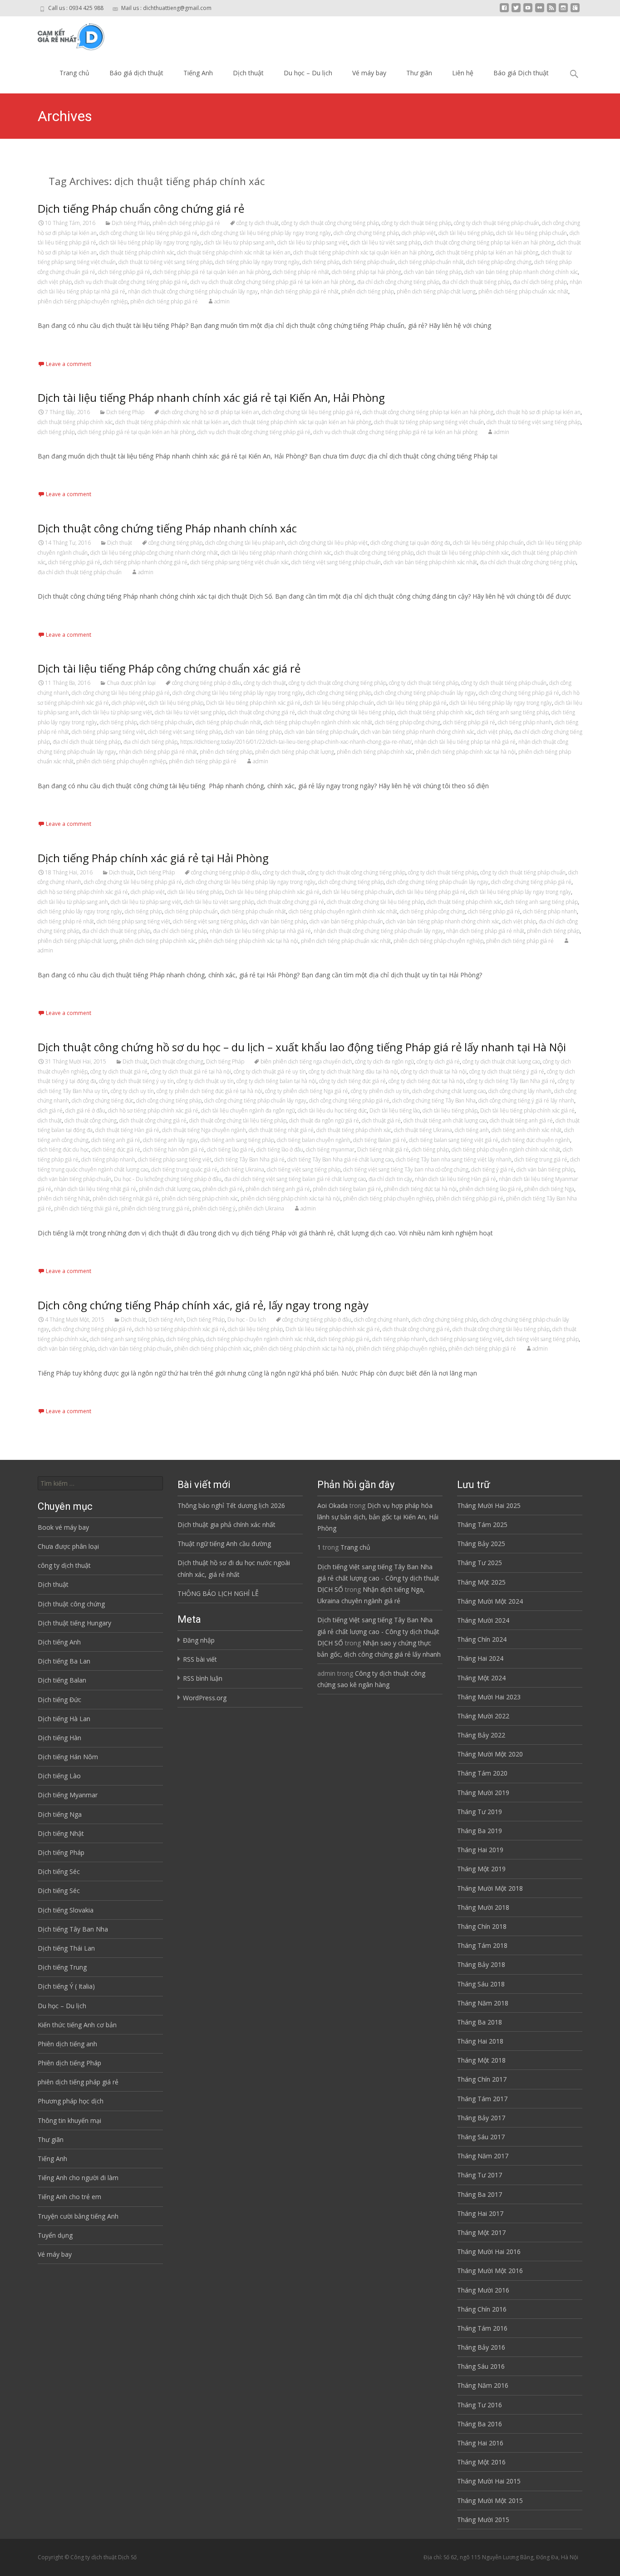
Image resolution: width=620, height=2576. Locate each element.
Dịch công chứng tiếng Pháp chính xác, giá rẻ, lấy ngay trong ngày (203, 1305)
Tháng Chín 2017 (482, 2079)
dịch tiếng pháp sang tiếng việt (108, 732)
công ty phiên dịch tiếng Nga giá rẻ (307, 1091)
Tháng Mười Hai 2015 (489, 2481)
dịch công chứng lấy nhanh (520, 1091)
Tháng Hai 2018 (480, 2041)
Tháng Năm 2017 (483, 2156)
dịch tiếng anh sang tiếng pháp (512, 712)
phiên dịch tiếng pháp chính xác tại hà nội (466, 752)
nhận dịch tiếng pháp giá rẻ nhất (300, 291)
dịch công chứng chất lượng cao (449, 1091)
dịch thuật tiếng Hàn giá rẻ (127, 1130)
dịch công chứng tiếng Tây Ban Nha (434, 1100)
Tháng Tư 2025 (480, 1563)
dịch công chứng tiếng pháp (366, 233)
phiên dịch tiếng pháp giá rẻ (186, 223)
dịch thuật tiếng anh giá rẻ (521, 1120)
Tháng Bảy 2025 (481, 1544)
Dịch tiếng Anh (166, 1320)
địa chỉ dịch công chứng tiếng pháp (398, 282)
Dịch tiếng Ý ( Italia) (66, 1986)
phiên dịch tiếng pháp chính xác (375, 752)
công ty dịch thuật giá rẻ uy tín (270, 1071)
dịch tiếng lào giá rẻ (230, 1149)
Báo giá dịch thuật (136, 73)
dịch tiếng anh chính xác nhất (527, 1130)
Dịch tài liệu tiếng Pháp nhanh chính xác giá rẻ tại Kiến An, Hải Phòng (211, 398)
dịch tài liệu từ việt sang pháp (386, 242)
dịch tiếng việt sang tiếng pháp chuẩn (336, 562)
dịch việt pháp (55, 282)
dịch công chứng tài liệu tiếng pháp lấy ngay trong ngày (266, 233)
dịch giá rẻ (50, 1110)
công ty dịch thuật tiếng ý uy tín (136, 1081)
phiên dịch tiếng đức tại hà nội (420, 1189)
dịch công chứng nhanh (381, 1320)
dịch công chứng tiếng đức (103, 1100)
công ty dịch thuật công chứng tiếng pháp (330, 223)
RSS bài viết (200, 1659)
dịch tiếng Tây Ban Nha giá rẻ (249, 1159)
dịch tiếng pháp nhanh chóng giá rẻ (145, 562)
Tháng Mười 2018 (483, 1907)
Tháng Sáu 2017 (481, 2137)
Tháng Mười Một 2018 (490, 1888)
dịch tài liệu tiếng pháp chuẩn (531, 233)
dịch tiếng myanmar (330, 1149)
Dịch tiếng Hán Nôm (68, 1757)
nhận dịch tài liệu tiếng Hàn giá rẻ (455, 1179)
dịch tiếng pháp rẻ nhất (301, 272)
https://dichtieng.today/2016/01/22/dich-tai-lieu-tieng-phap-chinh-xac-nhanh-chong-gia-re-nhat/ (296, 742)
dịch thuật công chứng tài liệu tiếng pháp (346, 712)
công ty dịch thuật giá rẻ (119, 1071)
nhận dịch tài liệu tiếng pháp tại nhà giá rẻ (465, 742)
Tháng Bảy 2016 (481, 2347)
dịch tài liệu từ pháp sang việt (312, 242)
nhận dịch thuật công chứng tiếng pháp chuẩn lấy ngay (193, 291)
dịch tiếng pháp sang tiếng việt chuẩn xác (239, 562)
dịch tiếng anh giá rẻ (116, 1140)
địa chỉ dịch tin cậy (390, 1179)
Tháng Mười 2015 (483, 2520)
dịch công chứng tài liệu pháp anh (245, 543)
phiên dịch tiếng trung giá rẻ (155, 1208)
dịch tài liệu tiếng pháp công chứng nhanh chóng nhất (154, 553)
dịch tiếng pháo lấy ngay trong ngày (257, 262)
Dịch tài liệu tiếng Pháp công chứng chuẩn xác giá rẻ (169, 668)
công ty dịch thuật (258, 223)
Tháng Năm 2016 (483, 2385)
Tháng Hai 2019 (480, 1850)
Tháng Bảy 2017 (481, 2118)
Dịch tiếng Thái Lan (66, 1948)
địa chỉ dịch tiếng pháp (540, 282)
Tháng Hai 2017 (480, 2213)
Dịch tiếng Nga (60, 1814)
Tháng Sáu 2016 (481, 2366)
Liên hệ (463, 73)
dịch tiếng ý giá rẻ (492, 1169)
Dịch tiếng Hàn (59, 1738)
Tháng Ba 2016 (480, 2424)
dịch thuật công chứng (91, 1120)
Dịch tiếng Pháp (131, 223)
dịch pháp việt (419, 233)
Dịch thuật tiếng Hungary (74, 1623)
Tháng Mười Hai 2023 (489, 1697)
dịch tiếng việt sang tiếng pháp (185, 732)
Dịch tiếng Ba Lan (64, 1661)
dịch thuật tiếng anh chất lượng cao (445, 1120)
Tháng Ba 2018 (480, 2022)
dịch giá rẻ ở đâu (85, 1110)
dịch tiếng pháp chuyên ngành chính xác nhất (318, 722)
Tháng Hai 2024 (480, 1658)
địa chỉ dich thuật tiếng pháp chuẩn (80, 572)
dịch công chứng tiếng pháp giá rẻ (519, 693)
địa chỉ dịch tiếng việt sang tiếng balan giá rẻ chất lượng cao (295, 1179)
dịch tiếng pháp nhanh (525, 722)
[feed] (551, 11)
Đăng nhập (199, 1640)
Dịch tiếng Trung (62, 1967)
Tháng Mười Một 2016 (490, 2271)
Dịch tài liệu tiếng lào (395, 1110)
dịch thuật (50, 1120)
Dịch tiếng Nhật (61, 1833)
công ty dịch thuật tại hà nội (434, 1071)
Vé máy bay (369, 73)
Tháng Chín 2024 (482, 1639)
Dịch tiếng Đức (59, 1700)
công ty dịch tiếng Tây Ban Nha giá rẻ (511, 1081)
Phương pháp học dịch (71, 2101)
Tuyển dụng (55, 2235)
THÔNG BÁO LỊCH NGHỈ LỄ (218, 1593)
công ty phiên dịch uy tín (380, 1091)
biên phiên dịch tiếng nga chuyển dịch (306, 1061)
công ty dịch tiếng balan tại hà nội (276, 1081)
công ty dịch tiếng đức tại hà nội (426, 1081)
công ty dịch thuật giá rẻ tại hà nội (191, 1071)
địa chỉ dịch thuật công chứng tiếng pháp (528, 562)
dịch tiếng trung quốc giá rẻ (184, 1169)
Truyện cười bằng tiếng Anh (78, 2216)
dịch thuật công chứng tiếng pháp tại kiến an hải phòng (489, 242)
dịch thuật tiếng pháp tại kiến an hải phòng (487, 252)
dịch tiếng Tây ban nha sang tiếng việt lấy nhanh (454, 1159)
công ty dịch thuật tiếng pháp (416, 223)
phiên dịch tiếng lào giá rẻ (490, 1189)
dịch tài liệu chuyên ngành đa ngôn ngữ (248, 1110)
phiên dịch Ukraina (261, 1208)
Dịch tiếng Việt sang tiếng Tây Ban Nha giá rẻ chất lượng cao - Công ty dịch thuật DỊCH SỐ (378, 1578)
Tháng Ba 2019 (480, 1831)
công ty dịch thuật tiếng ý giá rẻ (507, 1071)
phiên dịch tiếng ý (214, 1208)
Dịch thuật (248, 73)
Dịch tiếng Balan (62, 1680)
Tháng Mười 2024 (483, 1620)
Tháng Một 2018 (481, 2060)
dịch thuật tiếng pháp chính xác (137, 252)
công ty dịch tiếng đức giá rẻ (352, 1081)
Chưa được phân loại (131, 683)
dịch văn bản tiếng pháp (433, 272)
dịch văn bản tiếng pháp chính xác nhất (430, 562)
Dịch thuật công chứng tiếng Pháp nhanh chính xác (167, 528)
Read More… (58, 343)
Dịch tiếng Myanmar (68, 1795)
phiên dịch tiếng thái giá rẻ (86, 1208)
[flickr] (540, 11)
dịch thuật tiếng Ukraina (423, 1130)
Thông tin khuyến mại (69, 2120)
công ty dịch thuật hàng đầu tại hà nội (353, 1071)
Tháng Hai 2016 (480, 2443)
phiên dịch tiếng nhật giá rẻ (126, 1198)
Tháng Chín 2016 (482, 2309)
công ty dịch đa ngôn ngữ (384, 1061)
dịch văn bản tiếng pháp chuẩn (321, 732)
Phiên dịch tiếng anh (67, 2044)
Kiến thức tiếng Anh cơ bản (77, 2025)
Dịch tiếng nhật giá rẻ (383, 1149)
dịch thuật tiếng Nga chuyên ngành (204, 1130)
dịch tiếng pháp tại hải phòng (367, 272)
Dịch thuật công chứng (177, 1061)
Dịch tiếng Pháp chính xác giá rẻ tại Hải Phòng (153, 858)
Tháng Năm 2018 (483, 2003)
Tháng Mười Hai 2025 (489, 1505)
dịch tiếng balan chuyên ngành (314, 1140)
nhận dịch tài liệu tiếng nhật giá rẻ (95, 1189)
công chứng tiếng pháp (175, 543)
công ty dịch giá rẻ (438, 1061)
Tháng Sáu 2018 (481, 1984)
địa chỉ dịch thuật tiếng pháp (476, 282)
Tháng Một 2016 (481, 2462)
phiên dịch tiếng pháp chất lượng (436, 291)
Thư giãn (419, 73)
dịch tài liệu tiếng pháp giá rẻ (412, 703)
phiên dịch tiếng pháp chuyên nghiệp (83, 301)
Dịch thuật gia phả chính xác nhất (226, 1525)
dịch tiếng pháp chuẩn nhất (431, 262)
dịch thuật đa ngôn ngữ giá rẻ (324, 1120)
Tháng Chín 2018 (482, 1926)
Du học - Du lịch (247, 1320)
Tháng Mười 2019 (483, 1793)
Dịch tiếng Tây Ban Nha (73, 1929)
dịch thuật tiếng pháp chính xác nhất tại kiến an (234, 252)
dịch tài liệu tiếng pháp (466, 233)
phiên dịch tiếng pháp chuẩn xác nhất (523, 291)
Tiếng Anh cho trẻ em (69, 2197)
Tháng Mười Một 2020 (490, 1754)
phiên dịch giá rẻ (223, 1189)
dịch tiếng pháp (321, 262)
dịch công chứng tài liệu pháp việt (328, 543)
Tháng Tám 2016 (482, 2328)
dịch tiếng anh (472, 1130)
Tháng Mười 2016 (483, 2290)
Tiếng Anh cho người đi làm (78, 2178)
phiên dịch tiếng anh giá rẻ (278, 1189)
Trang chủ (74, 73)
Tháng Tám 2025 (482, 1525)
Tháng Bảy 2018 (481, 1964)
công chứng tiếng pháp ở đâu (207, 683)
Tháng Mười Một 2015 (490, 2500)
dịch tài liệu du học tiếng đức (332, 1110)
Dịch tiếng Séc (59, 1871)
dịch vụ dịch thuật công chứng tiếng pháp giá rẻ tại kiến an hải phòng (272, 282)
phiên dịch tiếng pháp (368, 291)
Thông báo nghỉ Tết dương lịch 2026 (231, 1505)
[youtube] (528, 11)
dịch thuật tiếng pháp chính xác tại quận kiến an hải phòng (363, 252)
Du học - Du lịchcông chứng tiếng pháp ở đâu (168, 1179)
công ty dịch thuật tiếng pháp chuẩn (497, 223)
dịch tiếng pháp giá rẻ (124, 272)
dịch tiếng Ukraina (242, 1169)
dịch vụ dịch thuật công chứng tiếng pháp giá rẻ (131, 282)
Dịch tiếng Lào (59, 1776)
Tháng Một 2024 (481, 1678)
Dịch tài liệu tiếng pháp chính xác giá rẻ (253, 703)
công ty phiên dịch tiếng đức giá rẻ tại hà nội (209, 1091)
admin (222, 301)
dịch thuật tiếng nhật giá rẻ (281, 1130)
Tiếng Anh (198, 73)
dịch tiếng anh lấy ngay (170, 1140)
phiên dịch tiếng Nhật (64, 1198)
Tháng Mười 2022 (483, 1716)
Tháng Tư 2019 (480, 1812)
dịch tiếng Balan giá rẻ (380, 1140)
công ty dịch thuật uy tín (205, 1081)
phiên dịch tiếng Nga (549, 1189)
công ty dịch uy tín (132, 1091)
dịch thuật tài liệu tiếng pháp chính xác (463, 553)
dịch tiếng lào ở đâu (280, 1149)
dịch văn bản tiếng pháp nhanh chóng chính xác (521, 272)
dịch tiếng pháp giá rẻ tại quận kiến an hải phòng (212, 272)
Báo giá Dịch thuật (521, 73)
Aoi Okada (332, 1505)
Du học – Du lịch (308, 73)
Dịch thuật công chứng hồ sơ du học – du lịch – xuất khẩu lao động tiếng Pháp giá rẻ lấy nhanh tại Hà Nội (302, 1047)
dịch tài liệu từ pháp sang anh (239, 242)
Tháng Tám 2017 (482, 2099)
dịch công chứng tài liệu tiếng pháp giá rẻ (148, 233)
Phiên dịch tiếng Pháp (69, 2063)
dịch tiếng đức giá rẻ (116, 1149)
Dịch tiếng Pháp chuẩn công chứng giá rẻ (141, 208)
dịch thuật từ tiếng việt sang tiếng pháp (165, 262)
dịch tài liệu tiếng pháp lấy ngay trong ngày (150, 242)
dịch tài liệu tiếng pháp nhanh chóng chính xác (276, 553)
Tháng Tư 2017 (480, 2175)
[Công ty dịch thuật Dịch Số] (64, 34)
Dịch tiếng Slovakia (66, 1910)
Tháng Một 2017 (481, 2232)
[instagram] (563, 11)
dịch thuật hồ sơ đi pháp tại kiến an (538, 412)
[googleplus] (575, 11)
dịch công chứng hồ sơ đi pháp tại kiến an (210, 412)
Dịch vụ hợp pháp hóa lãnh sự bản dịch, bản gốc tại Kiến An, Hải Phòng (378, 1517)
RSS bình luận (203, 1678)
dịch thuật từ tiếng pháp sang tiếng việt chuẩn (429, 422)
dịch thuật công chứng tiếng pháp (374, 553)
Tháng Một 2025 (481, 1582)
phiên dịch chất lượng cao (169, 1189)
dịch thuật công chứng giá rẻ (261, 712)
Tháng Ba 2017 (480, 2194)
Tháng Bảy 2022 (481, 1735)
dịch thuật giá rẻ (381, 1120)
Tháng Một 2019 (481, 1869)
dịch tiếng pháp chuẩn (369, 262)
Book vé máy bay (63, 1527)
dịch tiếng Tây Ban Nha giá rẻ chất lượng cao (340, 1159)
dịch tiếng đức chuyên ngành (536, 1140)
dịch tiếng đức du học (63, 1149)
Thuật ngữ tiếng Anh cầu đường (224, 1544)
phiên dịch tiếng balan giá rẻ (347, 1189)
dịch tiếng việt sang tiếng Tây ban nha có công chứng (406, 1169)
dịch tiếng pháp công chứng (499, 262)
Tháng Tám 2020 (482, 1773)
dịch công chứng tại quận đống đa (410, 543)
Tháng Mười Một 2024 (490, 1601)
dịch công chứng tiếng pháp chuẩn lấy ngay (425, 693)
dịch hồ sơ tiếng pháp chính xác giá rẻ (83, 892)
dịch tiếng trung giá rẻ (541, 1159)
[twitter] (516, 11)
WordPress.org (205, 1698)
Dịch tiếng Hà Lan (64, 1719)
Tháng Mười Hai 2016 (489, 2252)
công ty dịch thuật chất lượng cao (501, 1061)
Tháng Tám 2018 (482, 1945)
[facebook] (504, 11)
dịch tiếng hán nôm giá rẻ (174, 1149)
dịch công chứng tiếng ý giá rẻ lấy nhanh (526, 1100)
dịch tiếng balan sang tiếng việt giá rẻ (454, 1140)
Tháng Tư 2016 (480, 2405)
